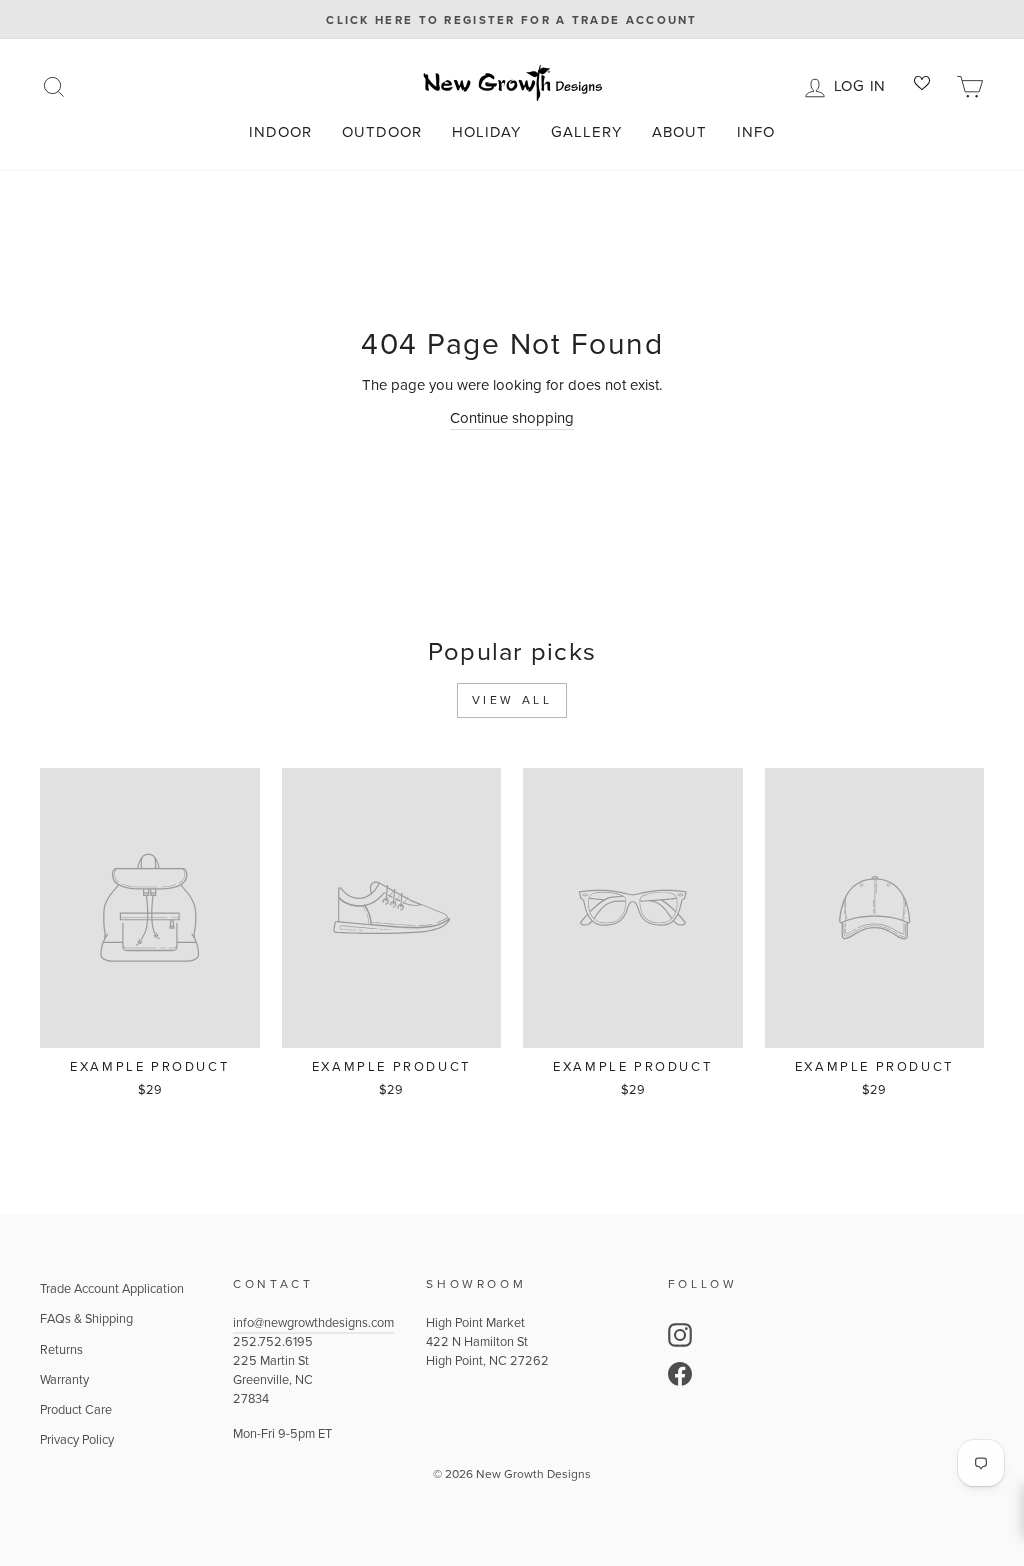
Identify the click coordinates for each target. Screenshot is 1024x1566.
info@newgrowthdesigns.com (313, 1322)
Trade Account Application (112, 1288)
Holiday (486, 132)
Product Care (76, 1409)
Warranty (64, 1379)
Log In (863, 84)
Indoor (280, 132)
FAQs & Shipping (86, 1318)
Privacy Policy (77, 1439)
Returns (61, 1349)
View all (512, 700)
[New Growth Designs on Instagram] (680, 1335)
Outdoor (382, 132)
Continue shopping (512, 418)
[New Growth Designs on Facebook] (680, 1374)
